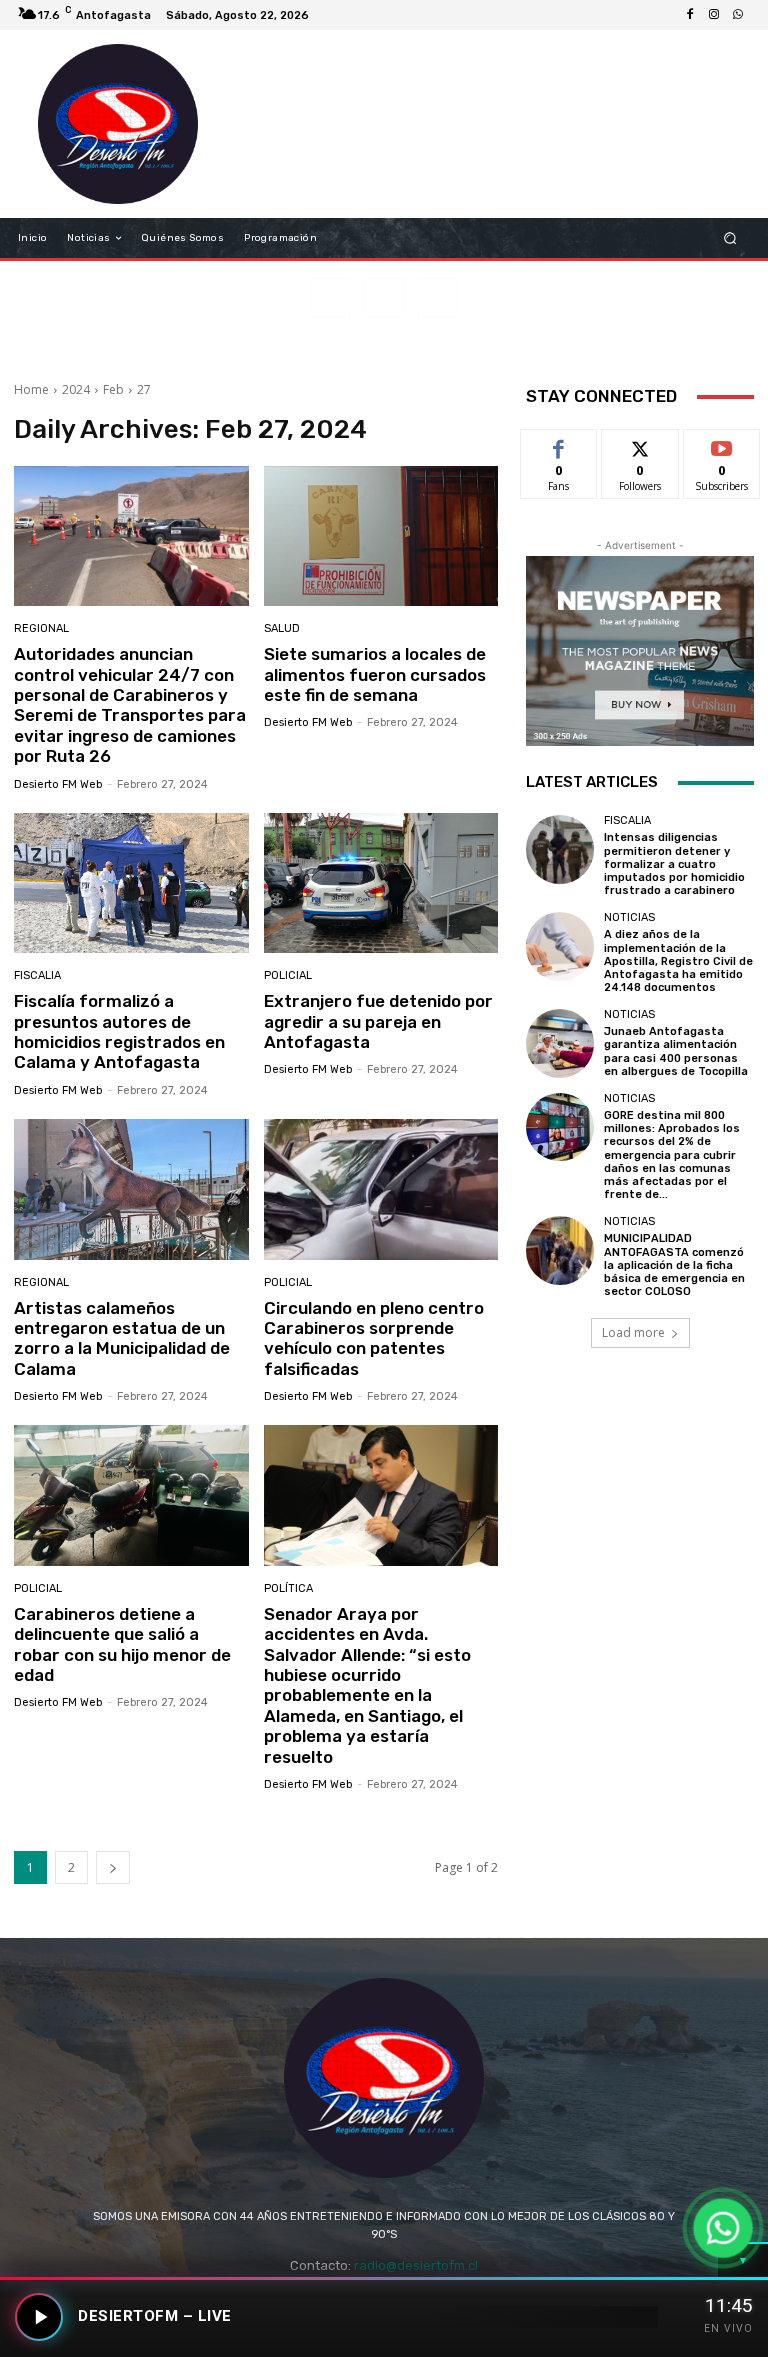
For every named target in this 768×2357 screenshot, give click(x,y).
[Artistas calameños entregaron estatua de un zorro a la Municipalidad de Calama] (131, 1189)
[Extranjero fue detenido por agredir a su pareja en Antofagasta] (381, 883)
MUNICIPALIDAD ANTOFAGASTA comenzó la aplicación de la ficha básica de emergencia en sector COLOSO (674, 1265)
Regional (41, 628)
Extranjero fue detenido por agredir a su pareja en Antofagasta (378, 1021)
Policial (288, 975)
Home (31, 389)
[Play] (39, 2317)
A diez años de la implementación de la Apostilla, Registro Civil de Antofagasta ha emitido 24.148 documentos (678, 961)
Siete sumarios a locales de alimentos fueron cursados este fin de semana (375, 674)
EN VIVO (728, 2328)
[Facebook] (690, 15)
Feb (113, 389)
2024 (76, 389)
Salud (282, 628)
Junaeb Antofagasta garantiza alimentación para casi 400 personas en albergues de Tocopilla (676, 1051)
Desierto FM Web (58, 784)
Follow (640, 444)
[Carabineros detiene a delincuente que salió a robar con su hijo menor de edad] (131, 1495)
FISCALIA (37, 975)
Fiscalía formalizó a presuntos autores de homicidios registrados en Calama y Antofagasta (119, 1031)
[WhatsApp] (738, 15)
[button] (730, 238)
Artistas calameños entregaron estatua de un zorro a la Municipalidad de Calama (122, 1338)
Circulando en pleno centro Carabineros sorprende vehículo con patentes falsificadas (374, 1338)
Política (288, 1588)
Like (559, 444)
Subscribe (722, 444)
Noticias (629, 917)
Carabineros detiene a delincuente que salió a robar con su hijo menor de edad (122, 1644)
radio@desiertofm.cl (416, 2265)
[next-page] (113, 1867)
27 (144, 389)
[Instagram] (714, 15)
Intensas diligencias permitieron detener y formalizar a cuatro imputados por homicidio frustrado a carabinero (674, 864)
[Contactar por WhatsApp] (722, 2227)
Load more (633, 1332)
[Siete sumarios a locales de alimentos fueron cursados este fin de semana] (381, 536)
